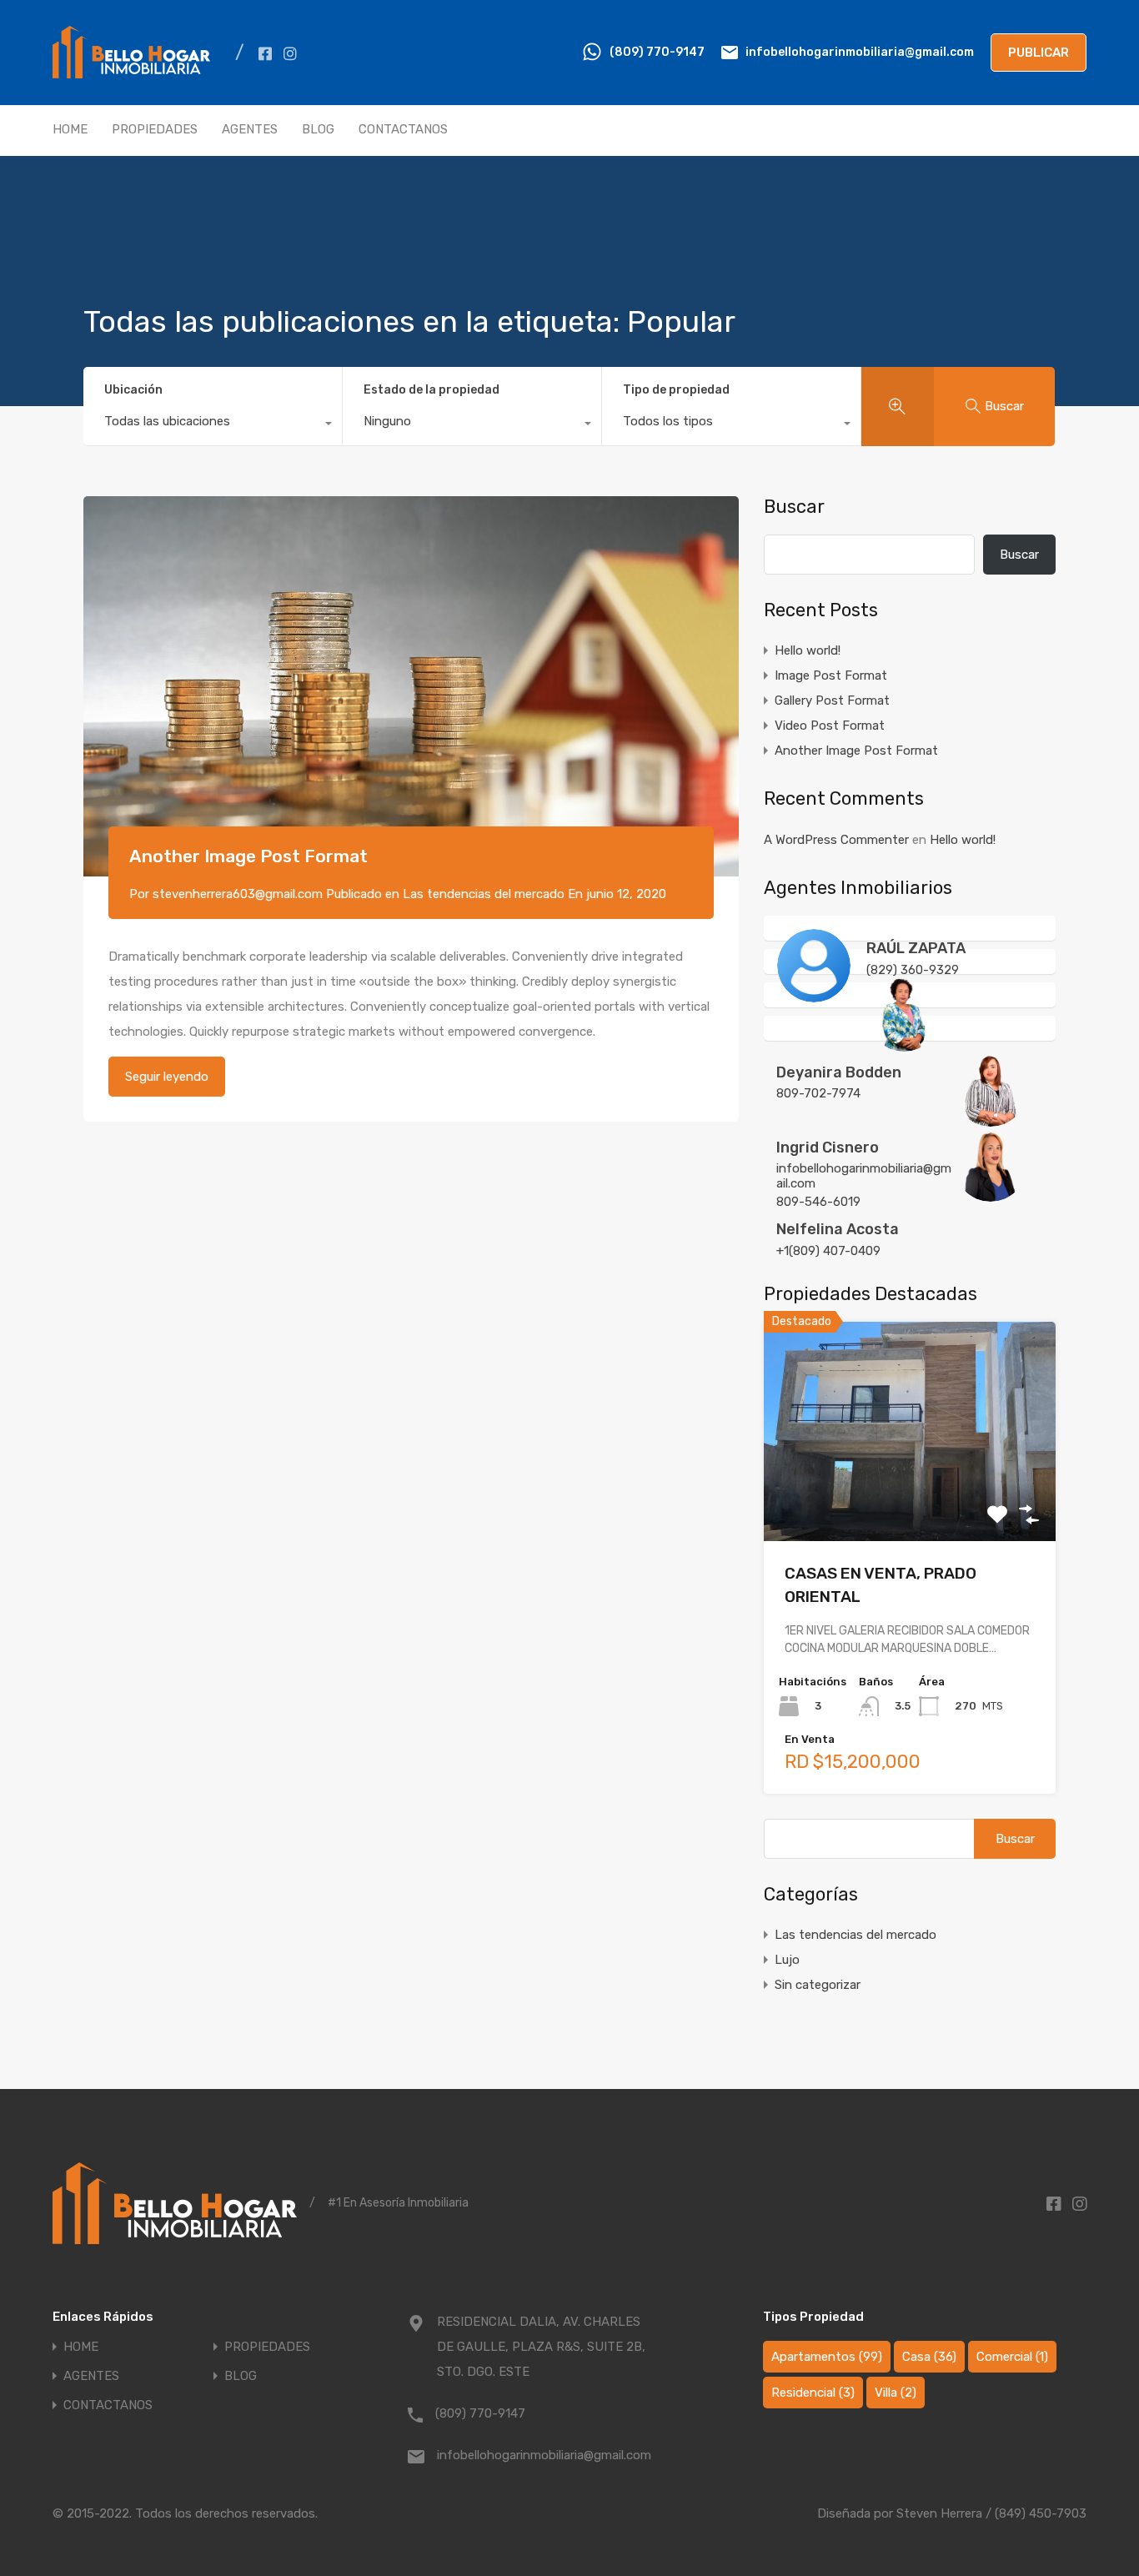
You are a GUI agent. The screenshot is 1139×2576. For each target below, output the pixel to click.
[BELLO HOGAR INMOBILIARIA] (131, 81)
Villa (896, 2393)
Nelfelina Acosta (838, 1229)
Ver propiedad (910, 1497)
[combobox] (213, 425)
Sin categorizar (818, 1985)
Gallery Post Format (832, 700)
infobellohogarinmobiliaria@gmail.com (860, 52)
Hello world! (808, 650)
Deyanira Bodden (839, 1072)
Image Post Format (831, 675)
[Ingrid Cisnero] (991, 1119)
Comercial (1012, 2357)
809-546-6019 (818, 1202)
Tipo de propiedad (676, 390)
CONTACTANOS (403, 129)
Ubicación (133, 390)
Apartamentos (827, 2357)
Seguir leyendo (167, 1077)
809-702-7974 (818, 1093)
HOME (70, 129)
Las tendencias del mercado (484, 894)
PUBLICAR (1039, 53)
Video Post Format (830, 726)
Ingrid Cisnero (828, 1147)
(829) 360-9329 (913, 970)
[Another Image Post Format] (411, 686)
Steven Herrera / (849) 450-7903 (991, 2513)
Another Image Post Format (248, 856)
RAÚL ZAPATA (916, 948)
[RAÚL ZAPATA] (814, 995)
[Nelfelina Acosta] (991, 1194)
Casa (929, 2357)
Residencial (813, 2393)
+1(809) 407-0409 (828, 1251)
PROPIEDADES (155, 129)
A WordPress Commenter (836, 840)
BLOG (318, 129)
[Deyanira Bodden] (904, 1044)
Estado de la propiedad (432, 390)
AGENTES (250, 129)
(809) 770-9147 (657, 52)
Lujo (787, 1960)
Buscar (794, 507)
